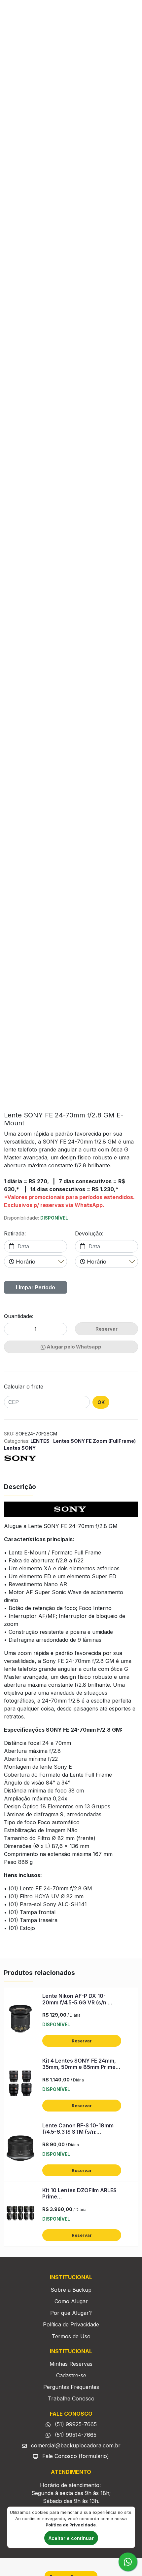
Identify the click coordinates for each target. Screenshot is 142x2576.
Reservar (82, 2041)
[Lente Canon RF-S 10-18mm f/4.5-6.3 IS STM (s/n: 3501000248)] (20, 2150)
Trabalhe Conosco (71, 2398)
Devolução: (89, 1233)
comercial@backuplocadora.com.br (75, 2445)
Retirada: (15, 1233)
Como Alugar (71, 2301)
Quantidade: (19, 1316)
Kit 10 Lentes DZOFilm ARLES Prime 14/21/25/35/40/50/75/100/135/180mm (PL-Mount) (80, 2200)
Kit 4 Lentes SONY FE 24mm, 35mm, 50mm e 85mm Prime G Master (82, 2067)
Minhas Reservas (71, 2364)
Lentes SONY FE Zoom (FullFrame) (94, 1441)
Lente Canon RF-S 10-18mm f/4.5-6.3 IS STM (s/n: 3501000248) (78, 2132)
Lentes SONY (20, 1448)
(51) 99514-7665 (75, 2435)
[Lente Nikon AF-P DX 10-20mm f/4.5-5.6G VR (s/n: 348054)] (20, 2020)
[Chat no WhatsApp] (128, 2562)
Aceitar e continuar (71, 2538)
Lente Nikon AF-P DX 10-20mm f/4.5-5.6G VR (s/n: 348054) (75, 2002)
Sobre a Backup (71, 2290)
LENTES (40, 1441)
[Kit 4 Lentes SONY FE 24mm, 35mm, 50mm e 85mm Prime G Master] (20, 2085)
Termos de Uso (71, 2336)
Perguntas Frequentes (71, 2387)
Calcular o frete (24, 1387)
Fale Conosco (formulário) (76, 2456)
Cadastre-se (71, 2375)
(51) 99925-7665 (75, 2424)
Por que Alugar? (71, 2313)
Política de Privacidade (71, 2324)
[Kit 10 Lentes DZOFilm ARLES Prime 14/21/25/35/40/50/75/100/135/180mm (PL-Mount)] (20, 2214)
